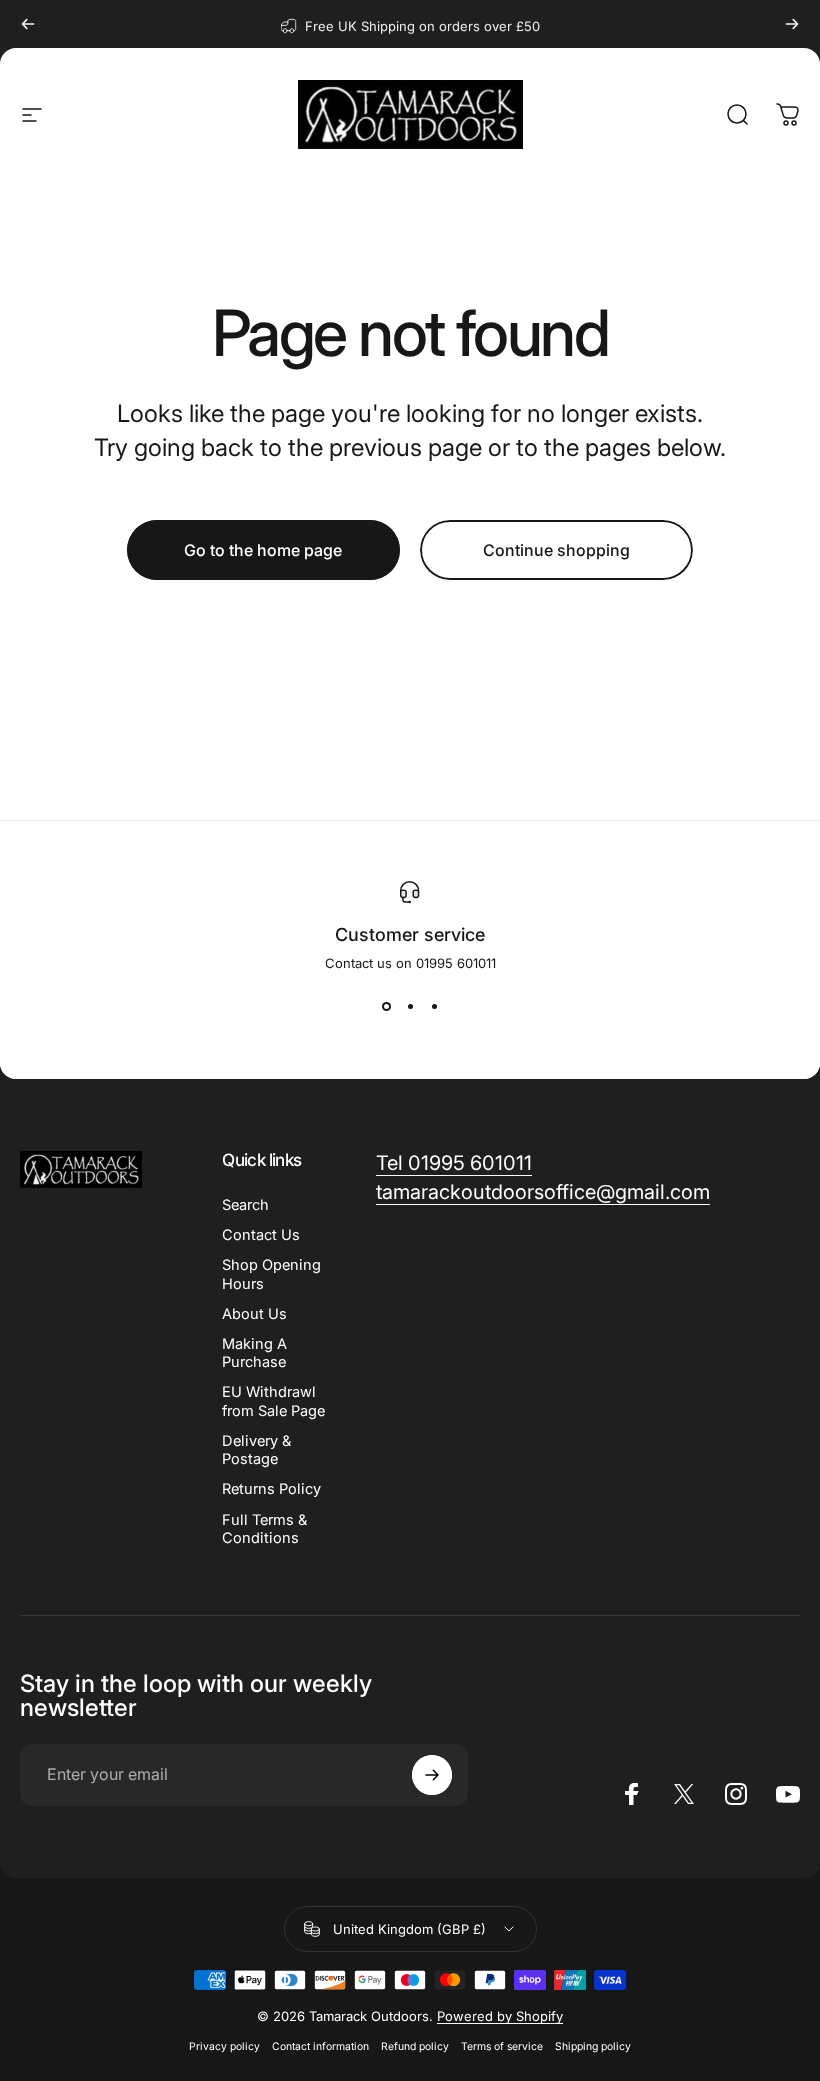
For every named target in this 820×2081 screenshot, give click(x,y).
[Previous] (28, 24)
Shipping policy (593, 2046)
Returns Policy (271, 1489)
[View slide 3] (434, 1007)
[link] (454, 1163)
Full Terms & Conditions (264, 1529)
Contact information (320, 2046)
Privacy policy (224, 2046)
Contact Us (261, 1235)
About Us (254, 1314)
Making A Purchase (254, 1353)
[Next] (792, 24)
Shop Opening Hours (271, 1274)
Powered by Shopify (500, 2016)
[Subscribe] (432, 1775)
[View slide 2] (410, 1007)
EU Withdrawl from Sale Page (273, 1401)
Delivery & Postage (256, 1450)
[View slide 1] (386, 1007)
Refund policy (415, 2046)
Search (245, 1205)
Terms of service (502, 2046)
